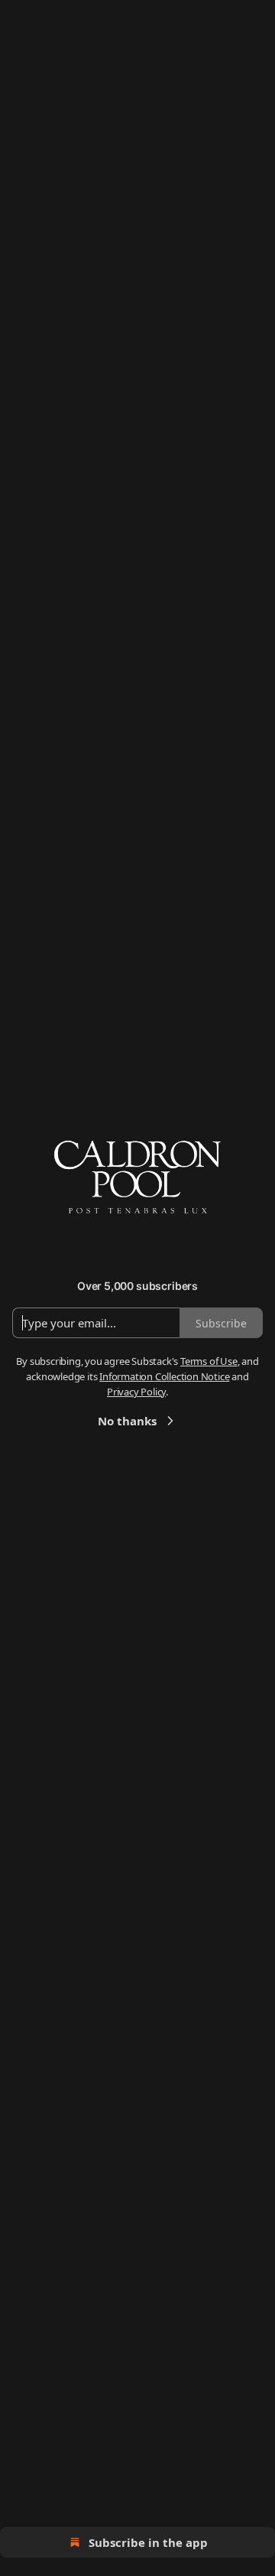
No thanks (127, 1421)
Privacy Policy (136, 1392)
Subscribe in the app (148, 2542)
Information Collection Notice (164, 1376)
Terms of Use (209, 1361)
